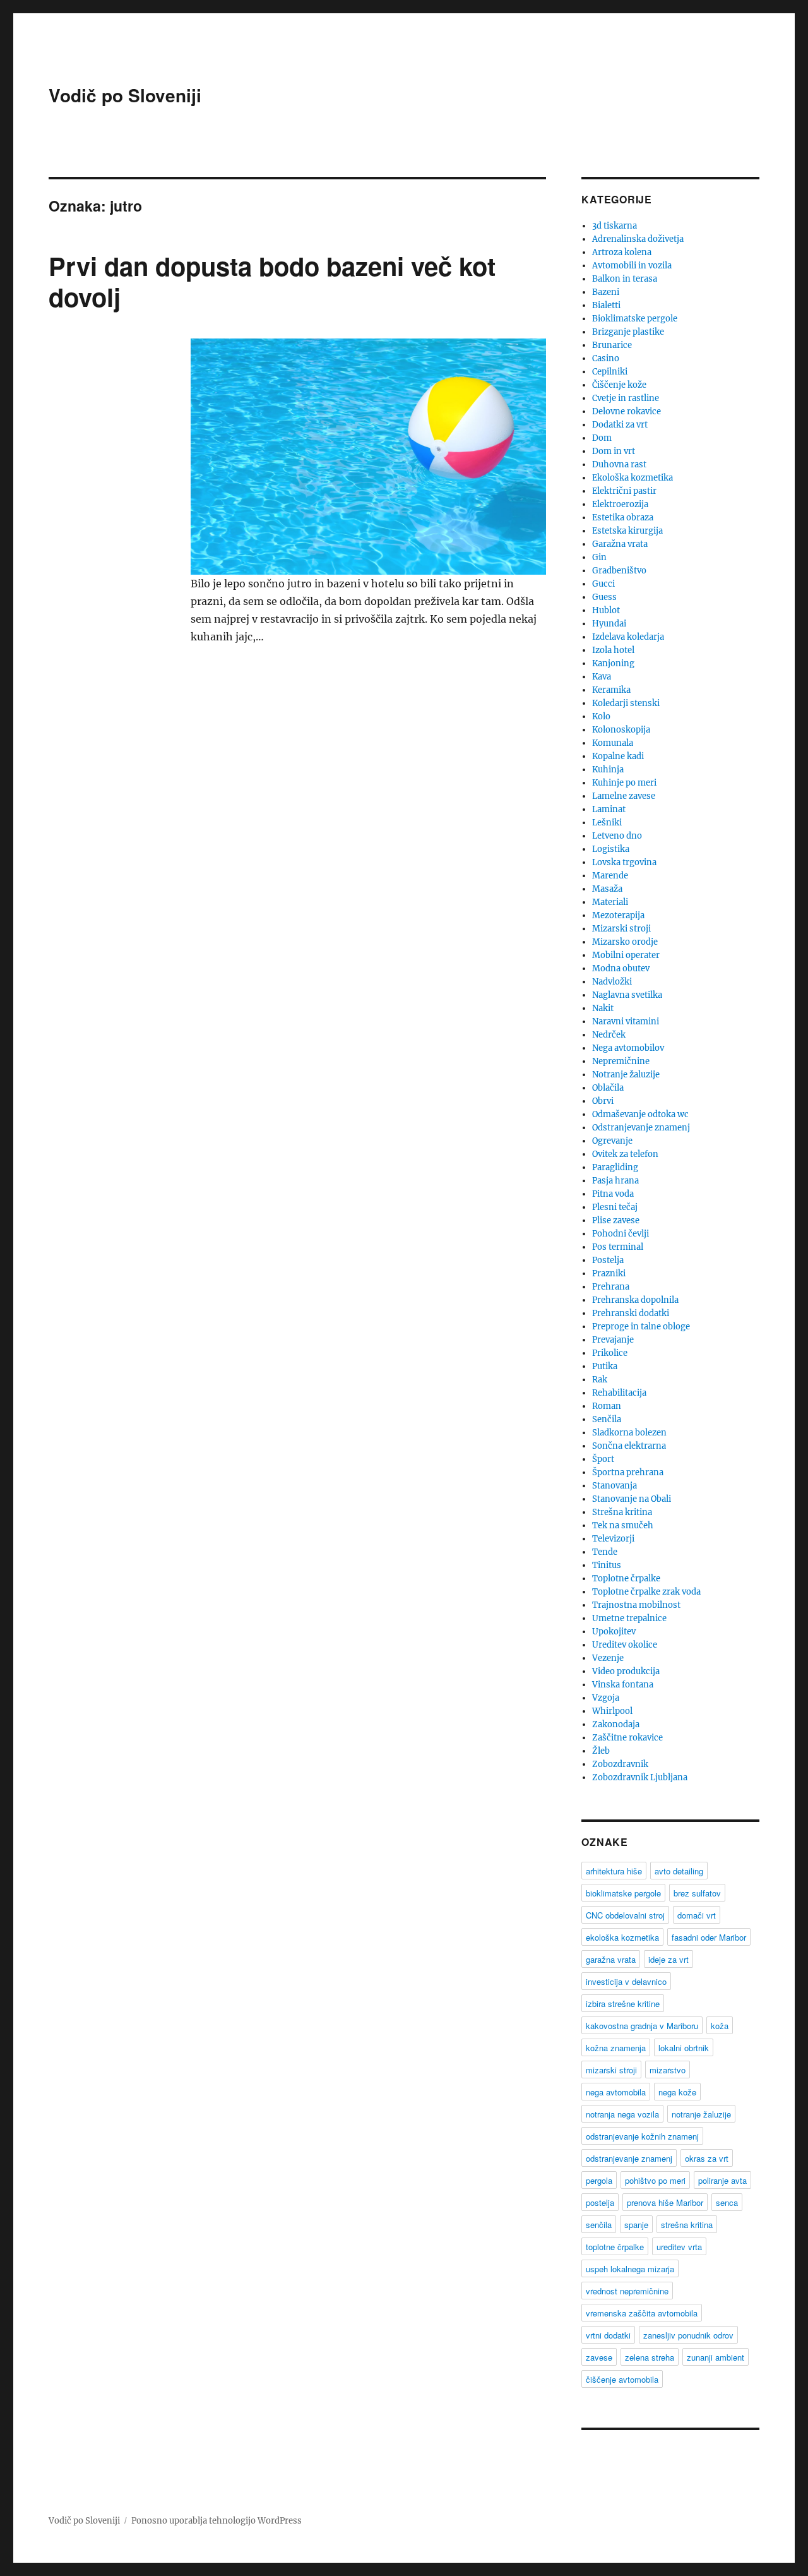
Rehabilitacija (619, 1393)
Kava (602, 677)
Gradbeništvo (619, 571)
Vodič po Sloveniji (125, 95)
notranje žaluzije (701, 2114)
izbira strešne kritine (623, 2004)
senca (727, 2202)
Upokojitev (614, 1632)
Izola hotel (613, 650)
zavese (599, 2357)
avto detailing (679, 1871)
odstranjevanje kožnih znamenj (642, 2136)
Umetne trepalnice (629, 1618)
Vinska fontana (623, 1685)
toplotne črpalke (615, 2247)
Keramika (611, 690)
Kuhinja (608, 770)
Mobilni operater (626, 955)
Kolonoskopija (621, 730)
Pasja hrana (615, 1181)
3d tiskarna (615, 226)
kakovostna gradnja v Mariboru (642, 2026)
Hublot (606, 610)
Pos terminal (618, 1247)
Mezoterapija (618, 915)
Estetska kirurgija (627, 531)
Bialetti (606, 305)
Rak (600, 1380)
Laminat (609, 809)
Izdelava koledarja (628, 637)
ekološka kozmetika (622, 1937)
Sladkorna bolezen (629, 1433)
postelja (600, 2202)
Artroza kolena (622, 252)
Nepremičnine (621, 1061)
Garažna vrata (620, 544)
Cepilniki (610, 372)
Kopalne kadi (618, 756)
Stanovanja (615, 1486)
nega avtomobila (616, 2092)
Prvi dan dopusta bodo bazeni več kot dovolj (272, 281)
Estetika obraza (623, 518)
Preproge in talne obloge (641, 1327)
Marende (610, 876)
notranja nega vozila (622, 2114)
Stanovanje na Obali (632, 1499)
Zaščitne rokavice (627, 1738)
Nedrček (609, 1035)
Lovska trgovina (624, 862)
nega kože (677, 2092)
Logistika (611, 849)
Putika (605, 1366)
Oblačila (608, 1088)
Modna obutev (621, 968)
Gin (599, 557)
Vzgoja (606, 1698)
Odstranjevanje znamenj (641, 1128)
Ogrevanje (612, 1141)
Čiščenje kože (619, 385)
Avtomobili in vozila (632, 266)
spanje (636, 2225)
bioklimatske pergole (623, 1893)
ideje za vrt (668, 1959)
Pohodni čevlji (621, 1234)
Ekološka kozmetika (633, 478)
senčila (599, 2225)
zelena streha (650, 2357)
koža (720, 2026)
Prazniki (609, 1273)
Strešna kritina (622, 1512)
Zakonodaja (616, 1724)
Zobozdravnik (620, 1764)
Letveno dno (617, 836)
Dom (602, 438)
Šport (603, 1459)
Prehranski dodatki (631, 1313)
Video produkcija (626, 1671)
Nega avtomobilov (628, 1048)
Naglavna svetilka (627, 995)
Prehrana (611, 1287)
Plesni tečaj (615, 1207)
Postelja (608, 1260)
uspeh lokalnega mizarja (630, 2269)
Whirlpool (612, 1711)
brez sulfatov (697, 1893)
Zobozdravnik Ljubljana (640, 1777)
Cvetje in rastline (626, 398)
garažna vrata (611, 1959)
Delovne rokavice (627, 411)
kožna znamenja (616, 2048)
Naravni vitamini (626, 1021)
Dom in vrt (614, 451)
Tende (605, 1552)
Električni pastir (624, 491)
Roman (607, 1406)
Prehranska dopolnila (635, 1300)
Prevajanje (613, 1340)
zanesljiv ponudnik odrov (688, 2335)
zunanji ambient (716, 2357)
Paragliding (615, 1167)
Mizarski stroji (621, 929)
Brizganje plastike (628, 332)
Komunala (613, 743)
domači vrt (697, 1915)
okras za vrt (707, 2158)
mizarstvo (668, 2070)
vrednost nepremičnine (627, 2291)
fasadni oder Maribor (709, 1937)
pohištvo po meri (655, 2180)
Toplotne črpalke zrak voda (646, 1592)
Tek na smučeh (623, 1525)
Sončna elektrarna (629, 1446)
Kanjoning (613, 663)
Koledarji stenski (626, 703)
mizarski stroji (611, 2070)
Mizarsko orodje (625, 942)
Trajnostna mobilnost (636, 1605)
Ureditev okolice (625, 1645)
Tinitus (607, 1565)
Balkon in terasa (625, 279)
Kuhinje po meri (624, 783)
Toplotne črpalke (626, 1579)
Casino (606, 358)
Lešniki (607, 823)
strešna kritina (687, 2225)
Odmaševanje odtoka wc (640, 1114)
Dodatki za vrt (620, 425)
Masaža (607, 889)
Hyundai (609, 624)
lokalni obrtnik (684, 2048)
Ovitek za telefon (625, 1154)
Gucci (603, 584)
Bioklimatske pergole (635, 319)
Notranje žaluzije (626, 1075)
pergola (599, 2180)
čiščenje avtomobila (622, 2379)
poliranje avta (722, 2180)
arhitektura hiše (614, 1871)
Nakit (603, 1008)
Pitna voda (613, 1194)
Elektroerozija (620, 504)
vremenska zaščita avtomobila (642, 2313)
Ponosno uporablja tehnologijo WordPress (217, 2521)
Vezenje (608, 1658)
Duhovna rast (619, 464)
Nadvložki (612, 982)
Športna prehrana (628, 1472)
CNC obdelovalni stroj (625, 1915)
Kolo (601, 716)
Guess (604, 597)
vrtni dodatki (608, 2335)
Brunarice (612, 345)
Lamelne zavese (624, 796)
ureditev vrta (679, 2247)
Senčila (607, 1419)
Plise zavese (616, 1220)
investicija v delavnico (626, 1981)
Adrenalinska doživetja (638, 239)
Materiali (610, 902)
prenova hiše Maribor (665, 2202)
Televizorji (613, 1539)
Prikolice (610, 1353)
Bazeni (606, 292)
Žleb (601, 1751)
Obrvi (603, 1101)
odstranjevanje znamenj (629, 2158)
